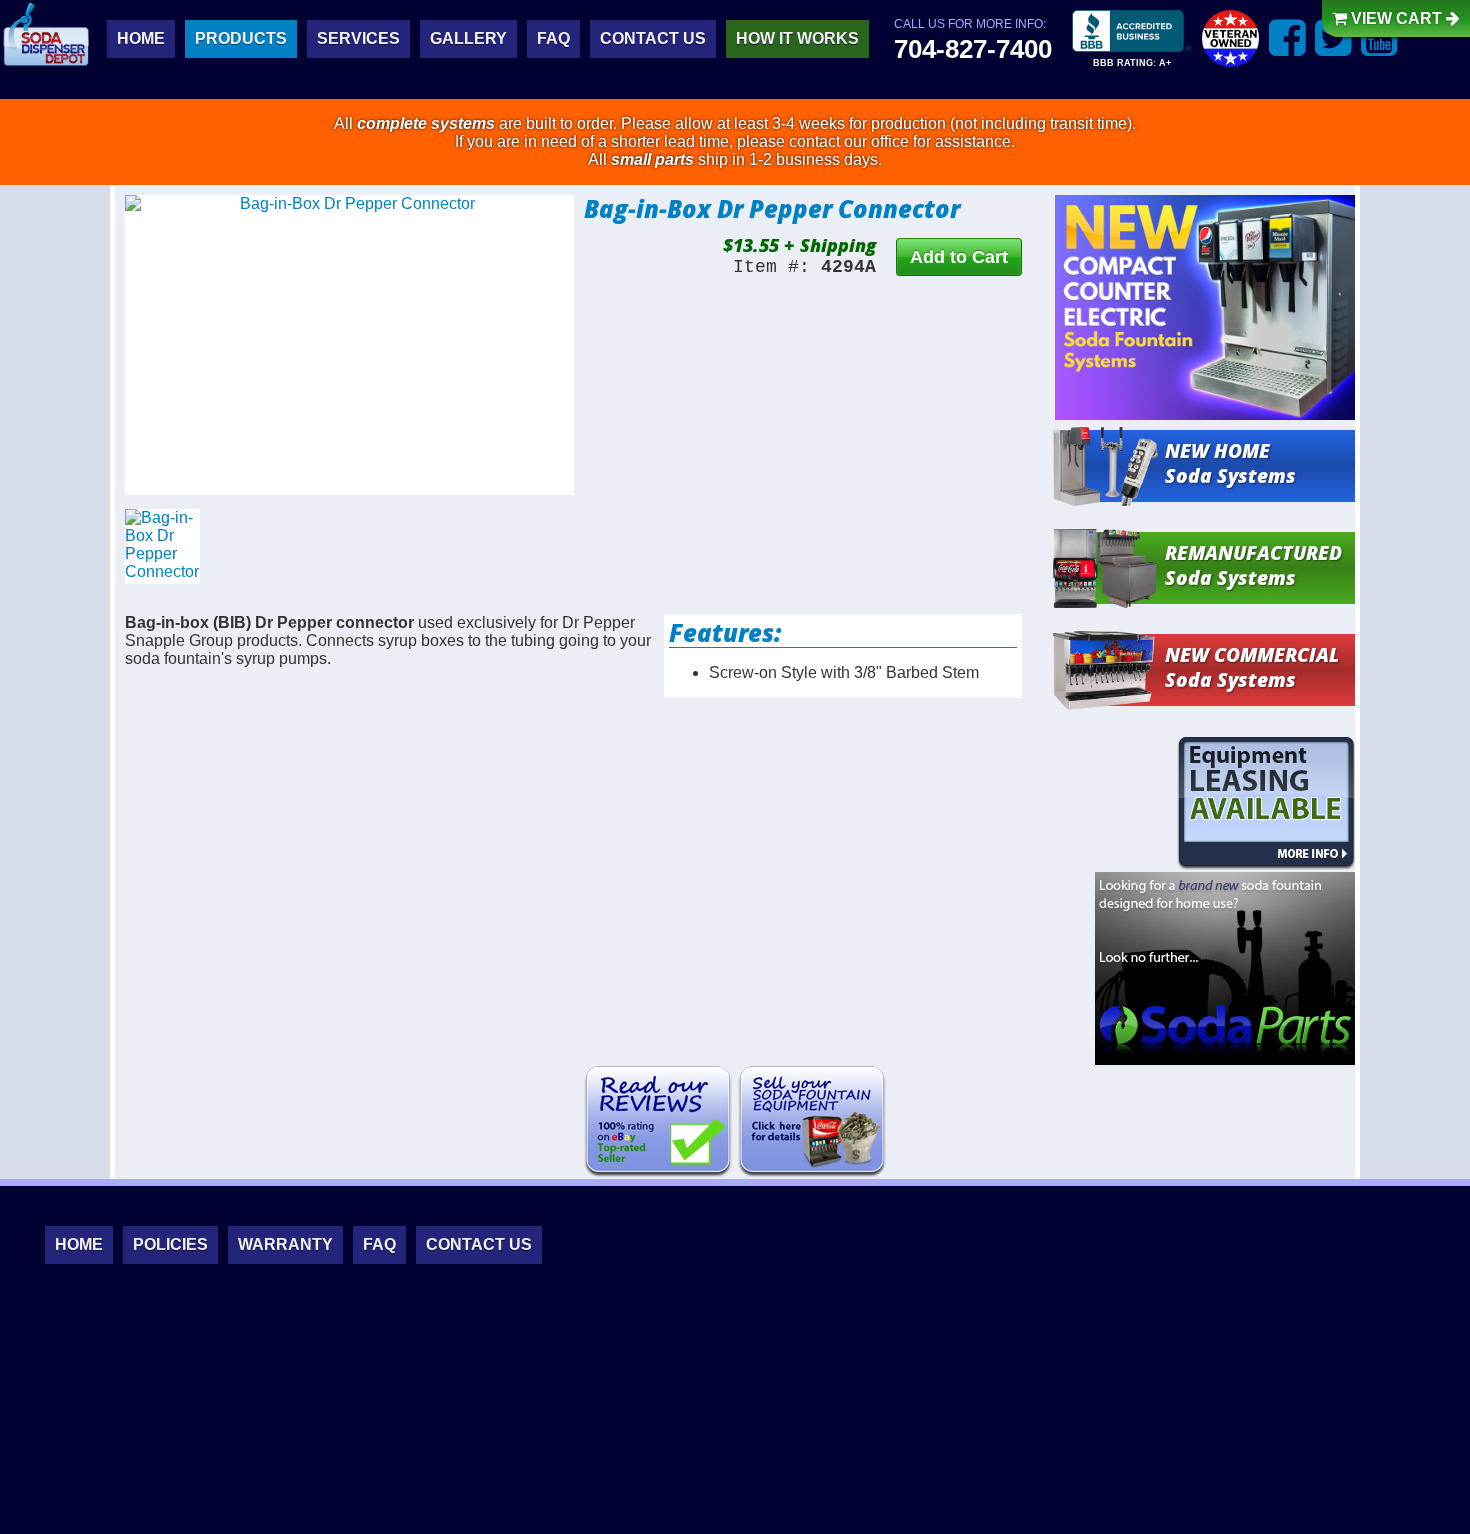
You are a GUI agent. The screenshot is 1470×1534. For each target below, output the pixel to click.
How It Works (797, 38)
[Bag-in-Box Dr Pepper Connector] (349, 345)
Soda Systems (1230, 463)
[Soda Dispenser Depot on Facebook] (1287, 37)
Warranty (285, 1244)
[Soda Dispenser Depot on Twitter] (1333, 37)
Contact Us (653, 38)
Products (241, 38)
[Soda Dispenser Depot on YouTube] (1379, 37)
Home (141, 38)
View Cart (1396, 18)
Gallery (468, 38)
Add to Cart (959, 257)
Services (358, 38)
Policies (170, 1244)
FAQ (553, 38)
